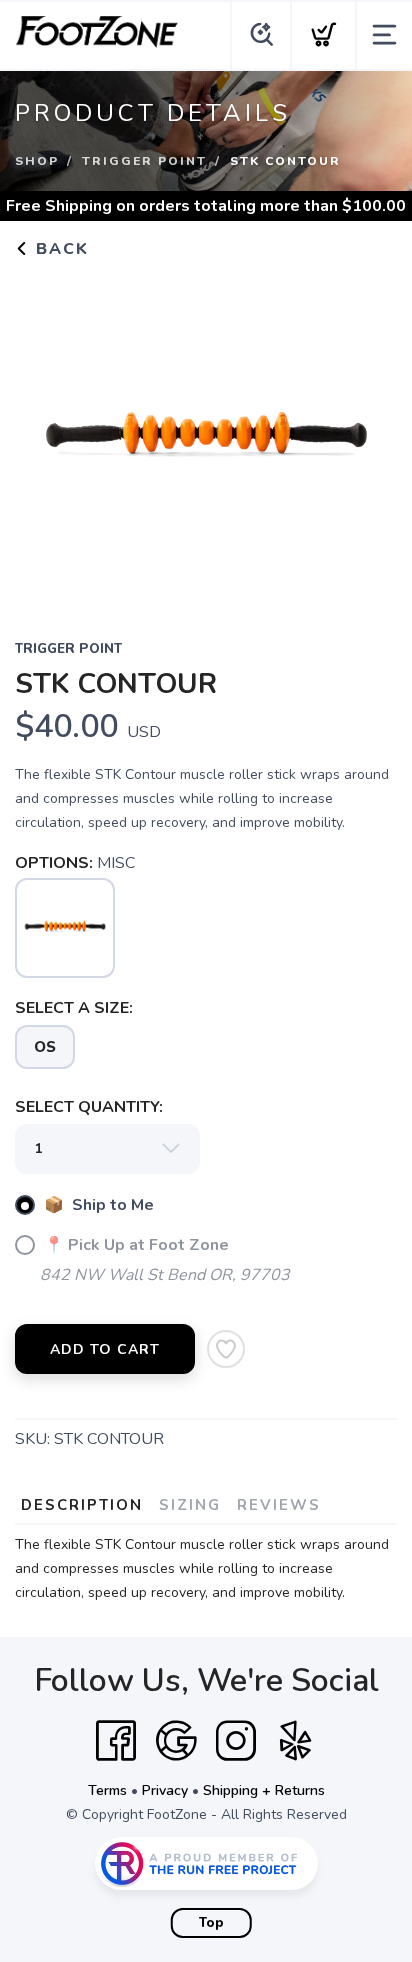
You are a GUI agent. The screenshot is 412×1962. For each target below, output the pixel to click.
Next (366, 436)
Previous (46, 436)
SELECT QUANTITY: (89, 1107)
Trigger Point (144, 161)
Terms (107, 1790)
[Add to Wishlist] (226, 1349)
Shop (37, 161)
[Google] (176, 1741)
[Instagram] (236, 1741)
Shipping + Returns (264, 1790)
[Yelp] (296, 1741)
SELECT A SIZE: (74, 1008)
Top (211, 1923)
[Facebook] (116, 1741)
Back (59, 249)
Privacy (165, 1790)
